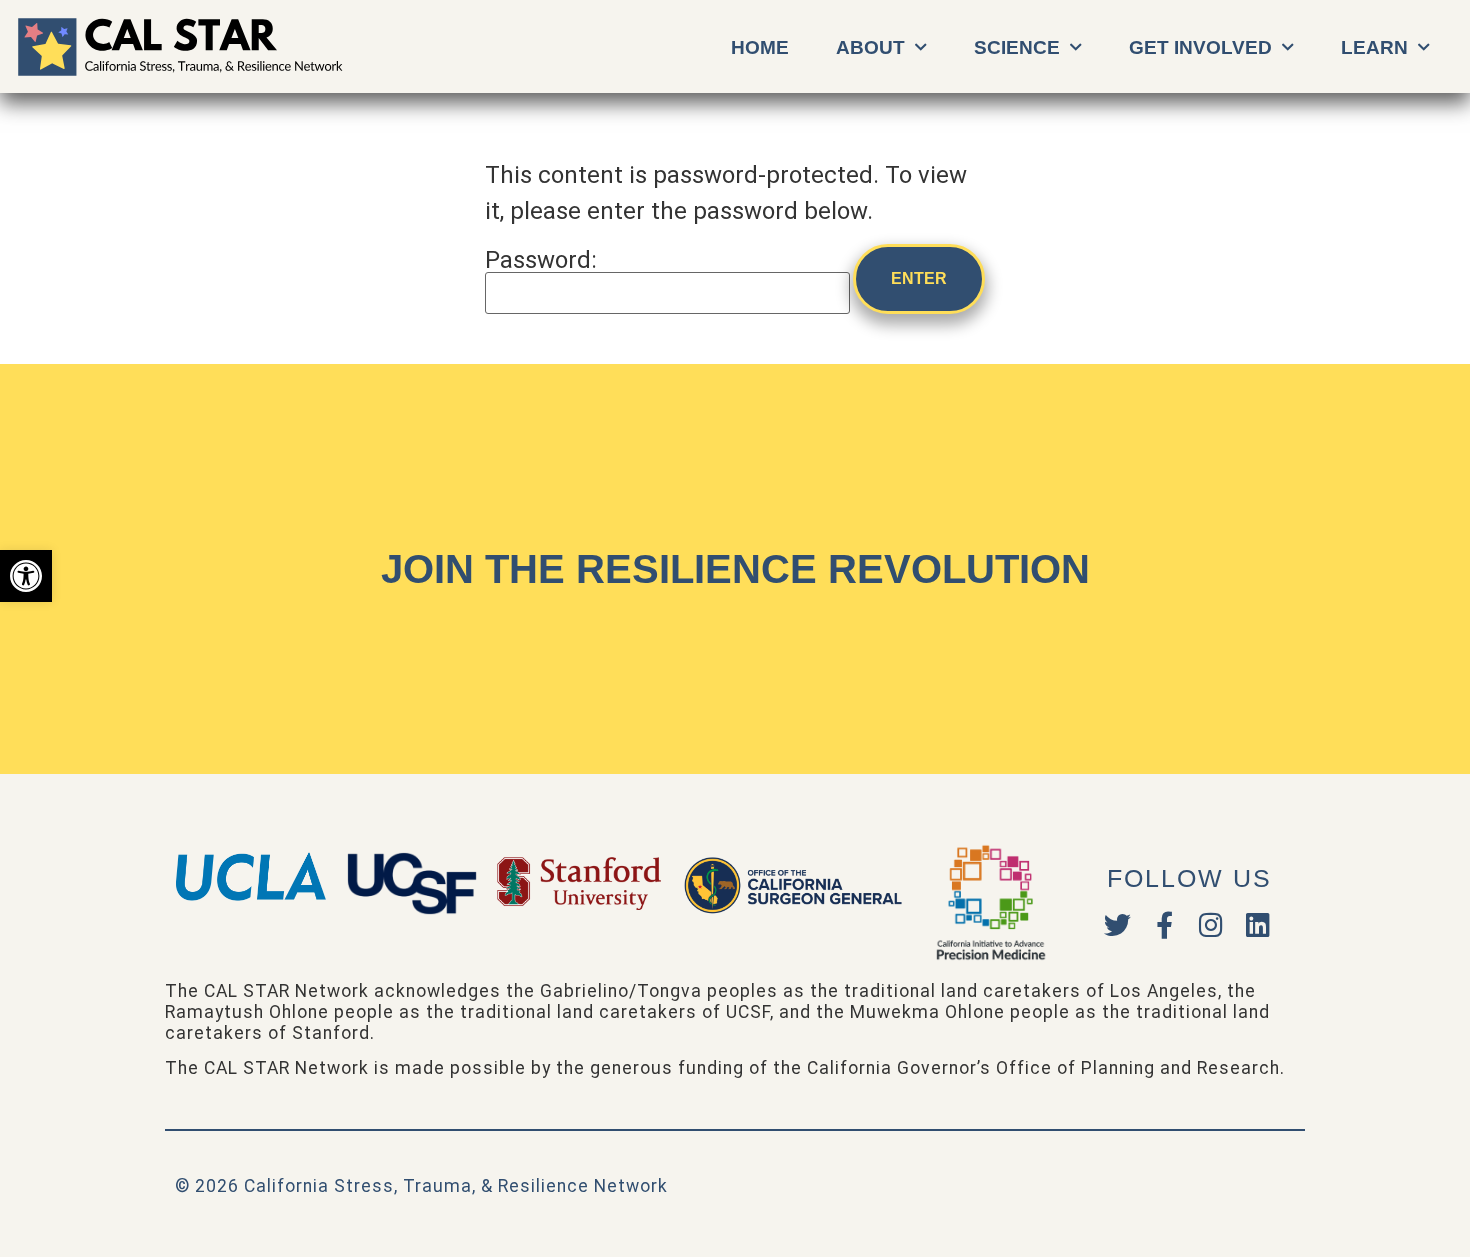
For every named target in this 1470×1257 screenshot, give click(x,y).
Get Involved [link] (1200, 47)
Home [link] (760, 47)
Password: (541, 261)
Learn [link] (1374, 47)
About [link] (870, 47)
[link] (26, 576)
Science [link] (1017, 47)
